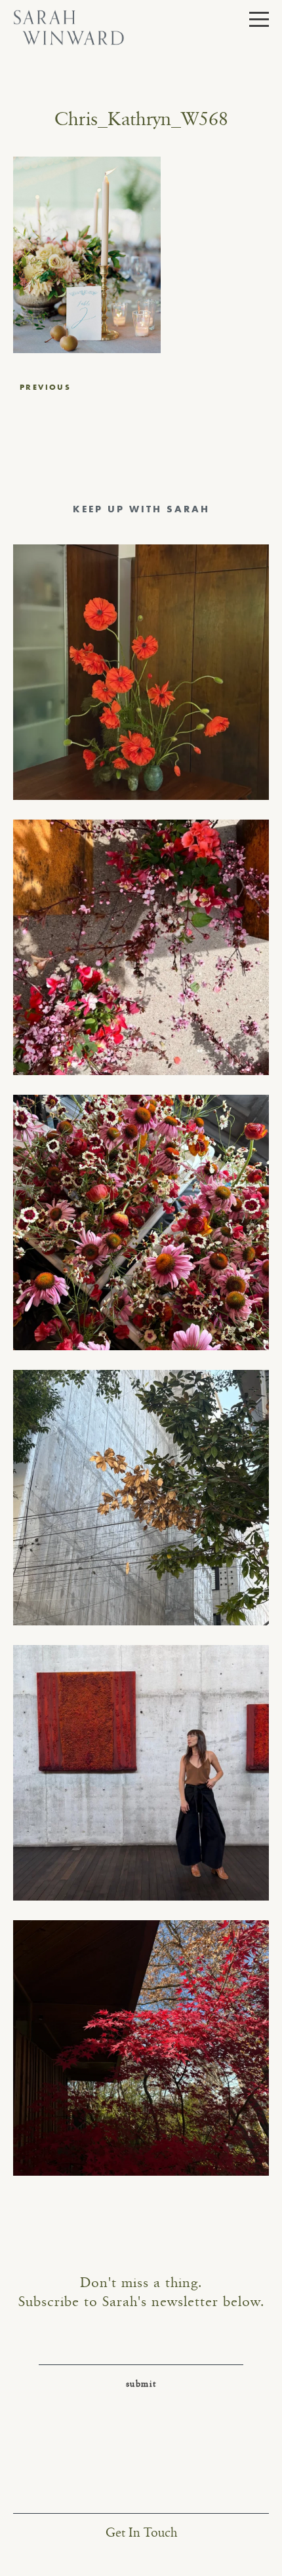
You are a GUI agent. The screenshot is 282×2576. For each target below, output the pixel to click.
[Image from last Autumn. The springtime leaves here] (141, 2048)
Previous (45, 387)
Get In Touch (141, 2533)
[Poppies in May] (141, 672)
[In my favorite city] (141, 1773)
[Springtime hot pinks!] (141, 947)
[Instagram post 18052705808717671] (141, 1498)
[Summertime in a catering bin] (141, 1222)
